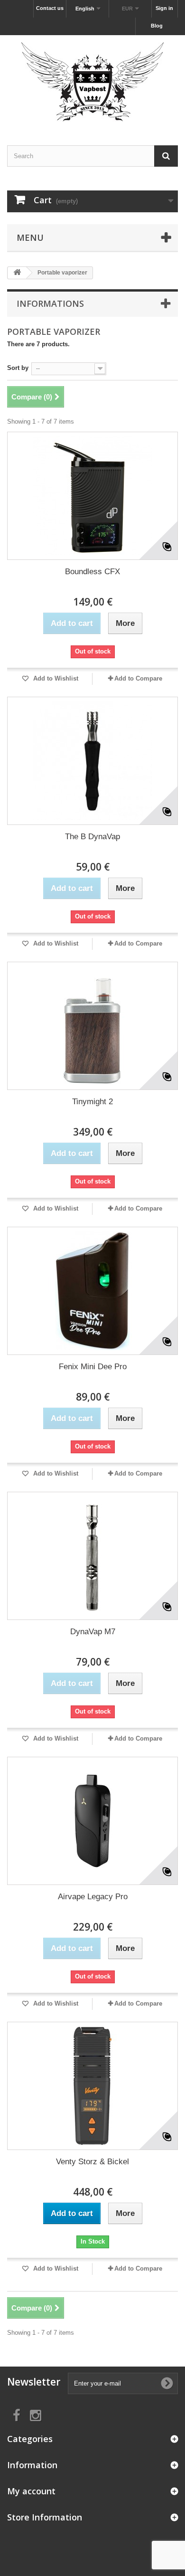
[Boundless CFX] (92, 496)
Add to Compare (138, 678)
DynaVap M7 (93, 1632)
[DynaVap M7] (92, 1556)
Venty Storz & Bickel (92, 2162)
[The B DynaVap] (92, 761)
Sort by (18, 368)
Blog (157, 26)
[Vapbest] (92, 82)
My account (31, 2491)
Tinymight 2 (92, 1102)
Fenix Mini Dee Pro (93, 1367)
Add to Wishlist (55, 678)
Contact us (50, 8)
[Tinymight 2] (92, 1026)
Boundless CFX (92, 572)
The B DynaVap (92, 837)
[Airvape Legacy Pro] (92, 1821)
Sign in (164, 8)
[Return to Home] (17, 273)
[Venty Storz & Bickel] (92, 2086)
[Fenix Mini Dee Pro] (92, 1291)
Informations (50, 303)
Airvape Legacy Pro (93, 1897)
